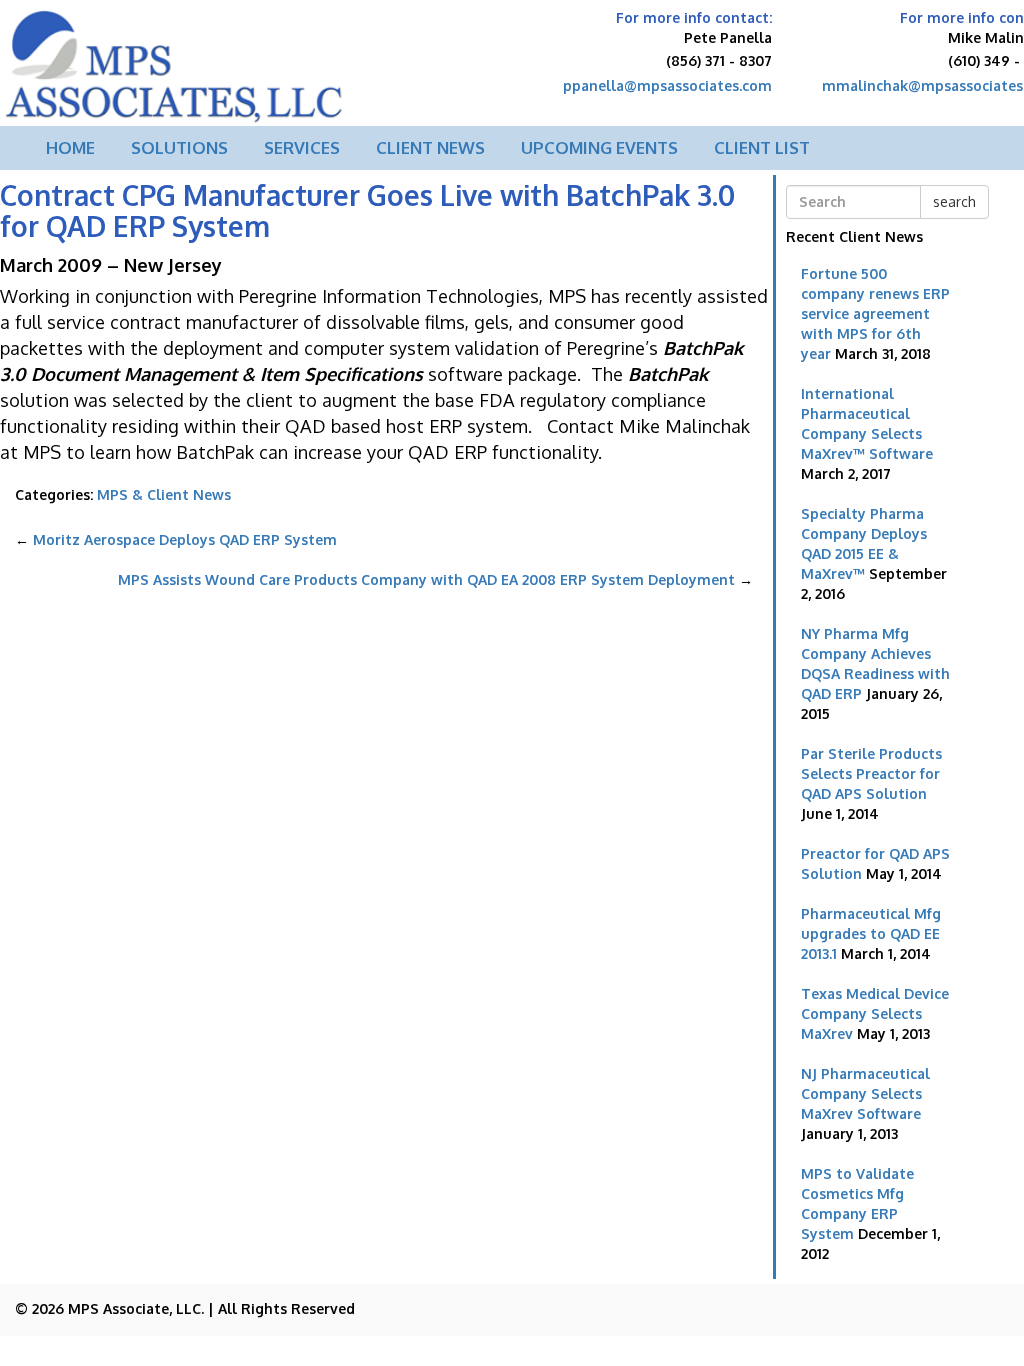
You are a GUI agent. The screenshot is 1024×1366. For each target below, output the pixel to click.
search (954, 201)
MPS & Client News (164, 494)
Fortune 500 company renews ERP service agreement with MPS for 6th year (875, 313)
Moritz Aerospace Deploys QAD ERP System (176, 539)
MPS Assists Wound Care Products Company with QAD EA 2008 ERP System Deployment (435, 579)
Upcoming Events (599, 147)
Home (70, 147)
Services (302, 147)
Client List (762, 147)
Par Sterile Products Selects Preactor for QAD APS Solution (871, 773)
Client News (430, 147)
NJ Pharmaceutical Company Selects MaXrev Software (865, 1093)
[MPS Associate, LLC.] (175, 60)
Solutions (179, 147)
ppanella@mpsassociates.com (667, 85)
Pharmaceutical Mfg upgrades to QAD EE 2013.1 (871, 933)
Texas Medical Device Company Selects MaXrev (875, 1013)
